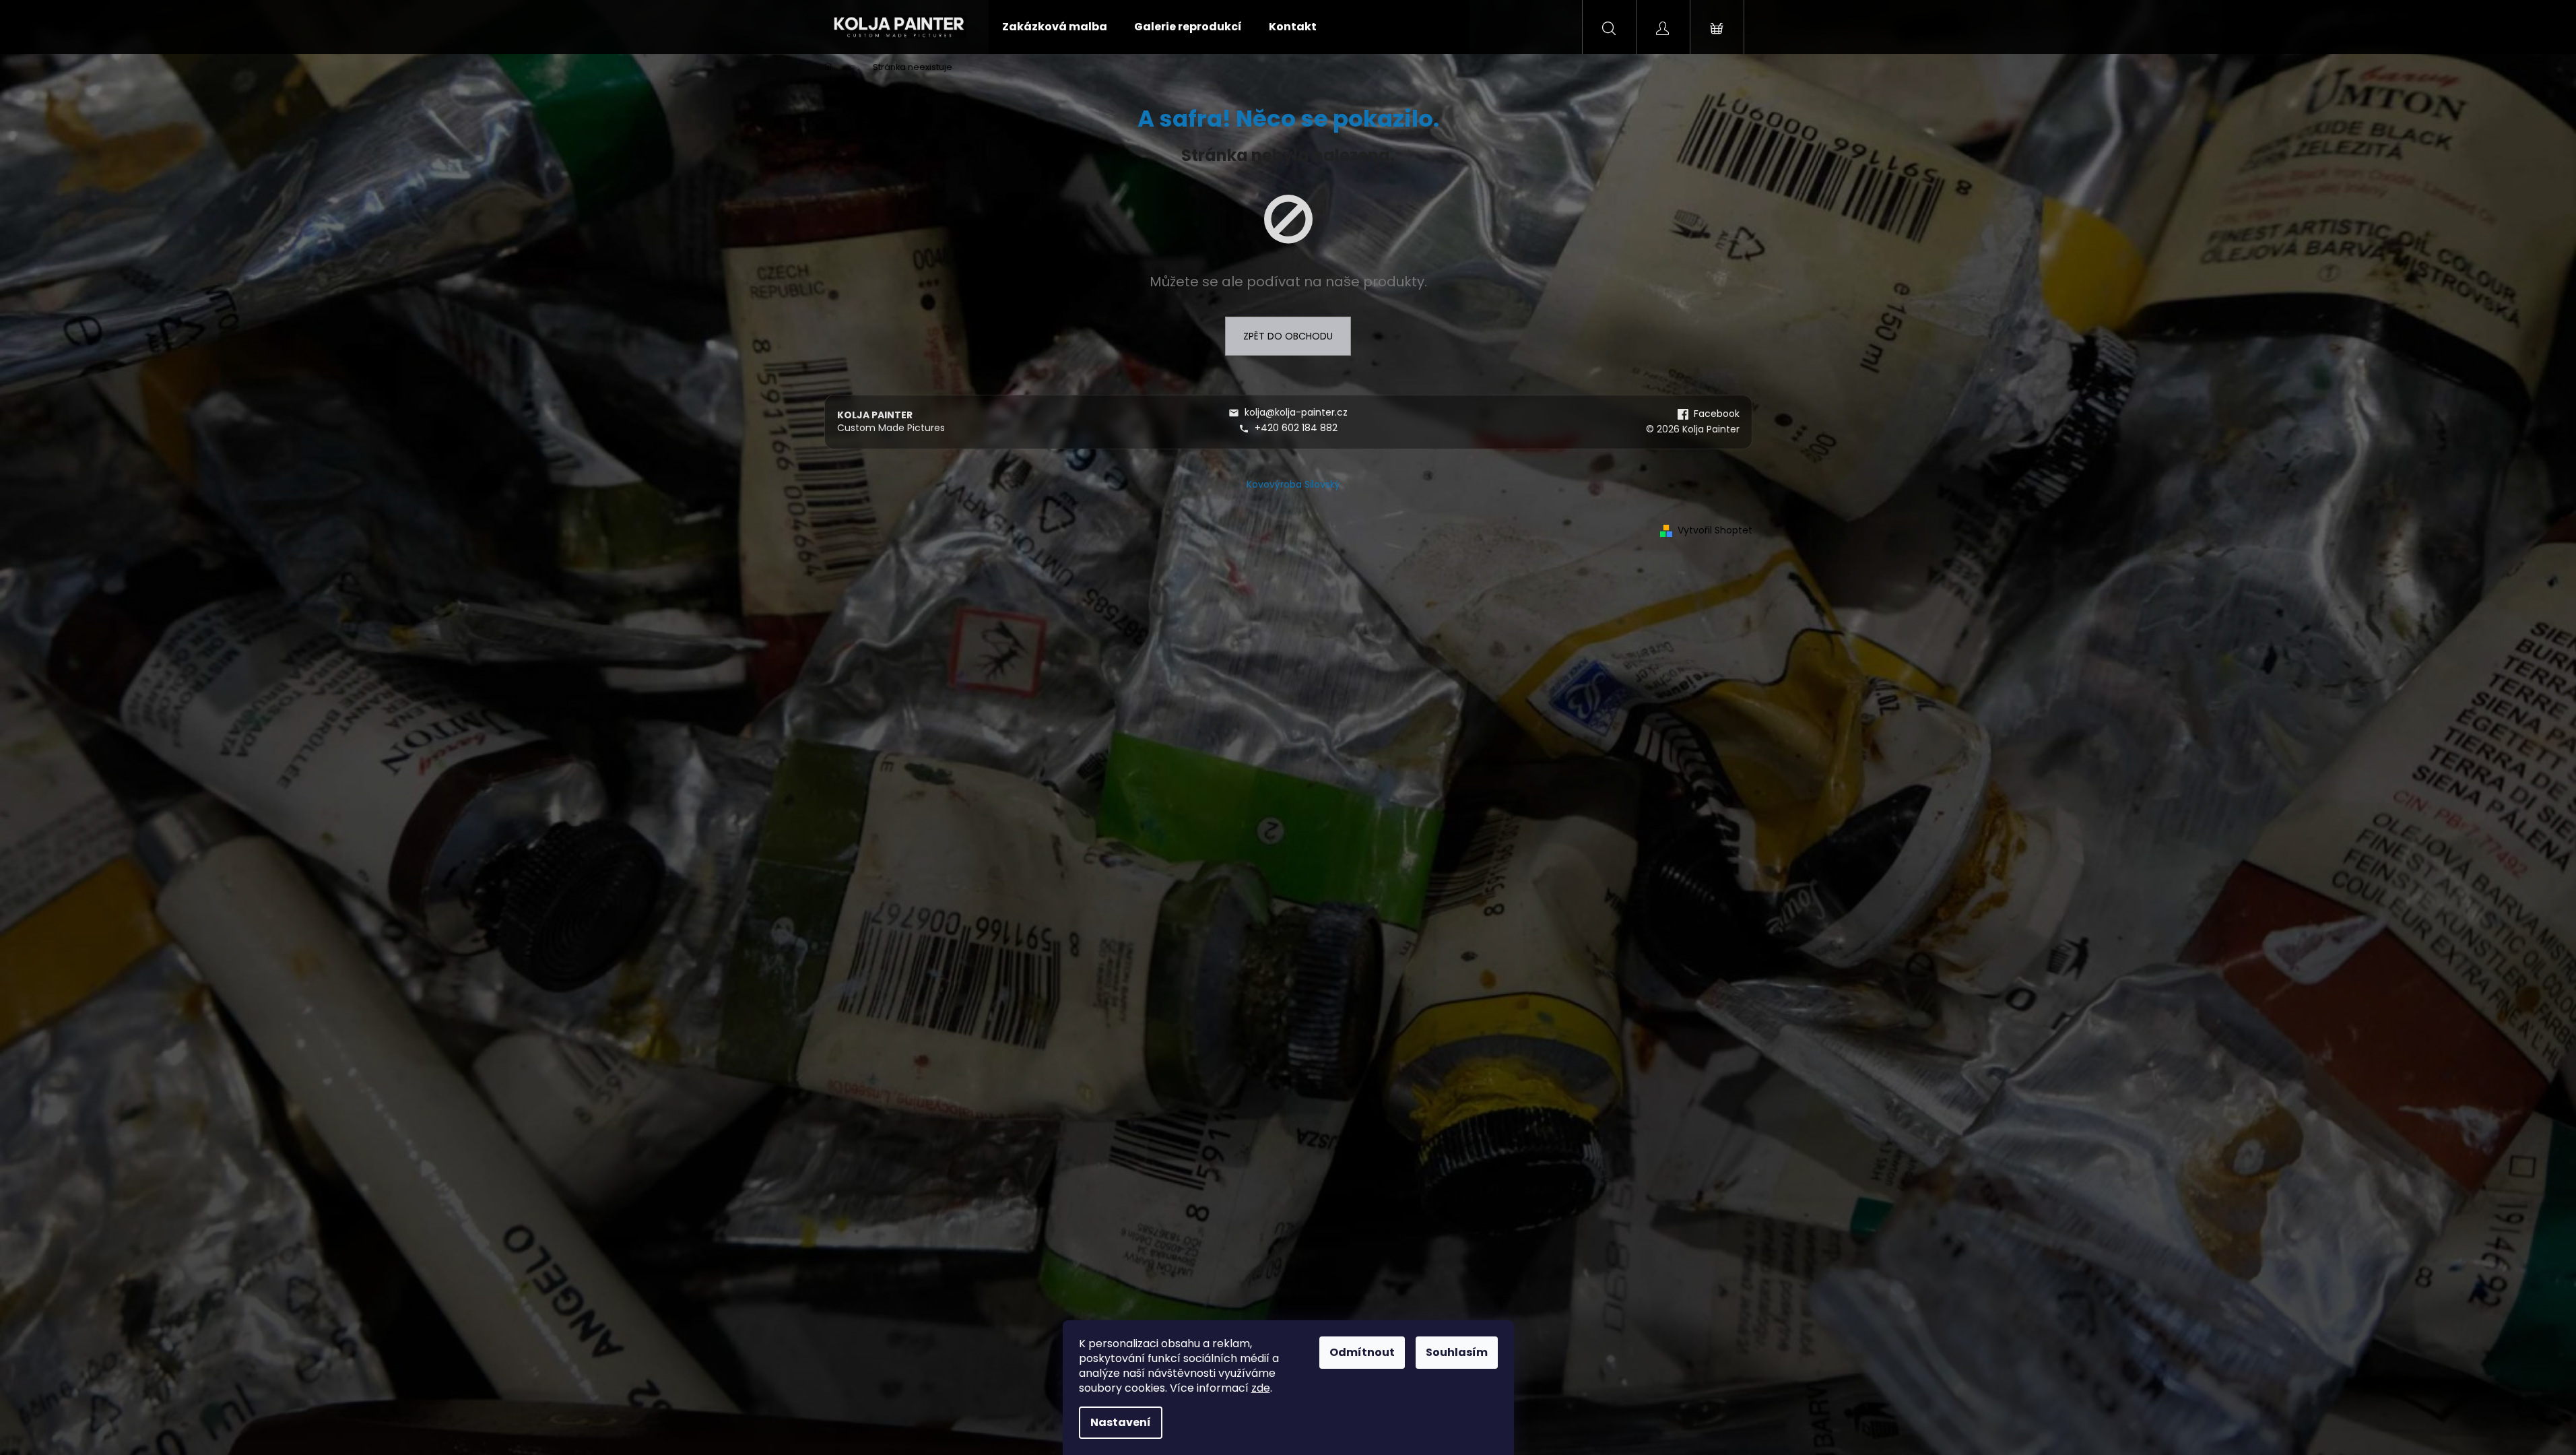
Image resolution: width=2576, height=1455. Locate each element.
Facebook (1717, 414)
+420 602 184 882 (1296, 428)
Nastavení (1121, 1422)
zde (1261, 1388)
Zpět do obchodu (1288, 336)
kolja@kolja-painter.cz (1296, 413)
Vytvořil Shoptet (1715, 530)
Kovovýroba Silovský (1293, 484)
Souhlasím (1457, 1352)
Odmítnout (1362, 1352)
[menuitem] (1055, 27)
